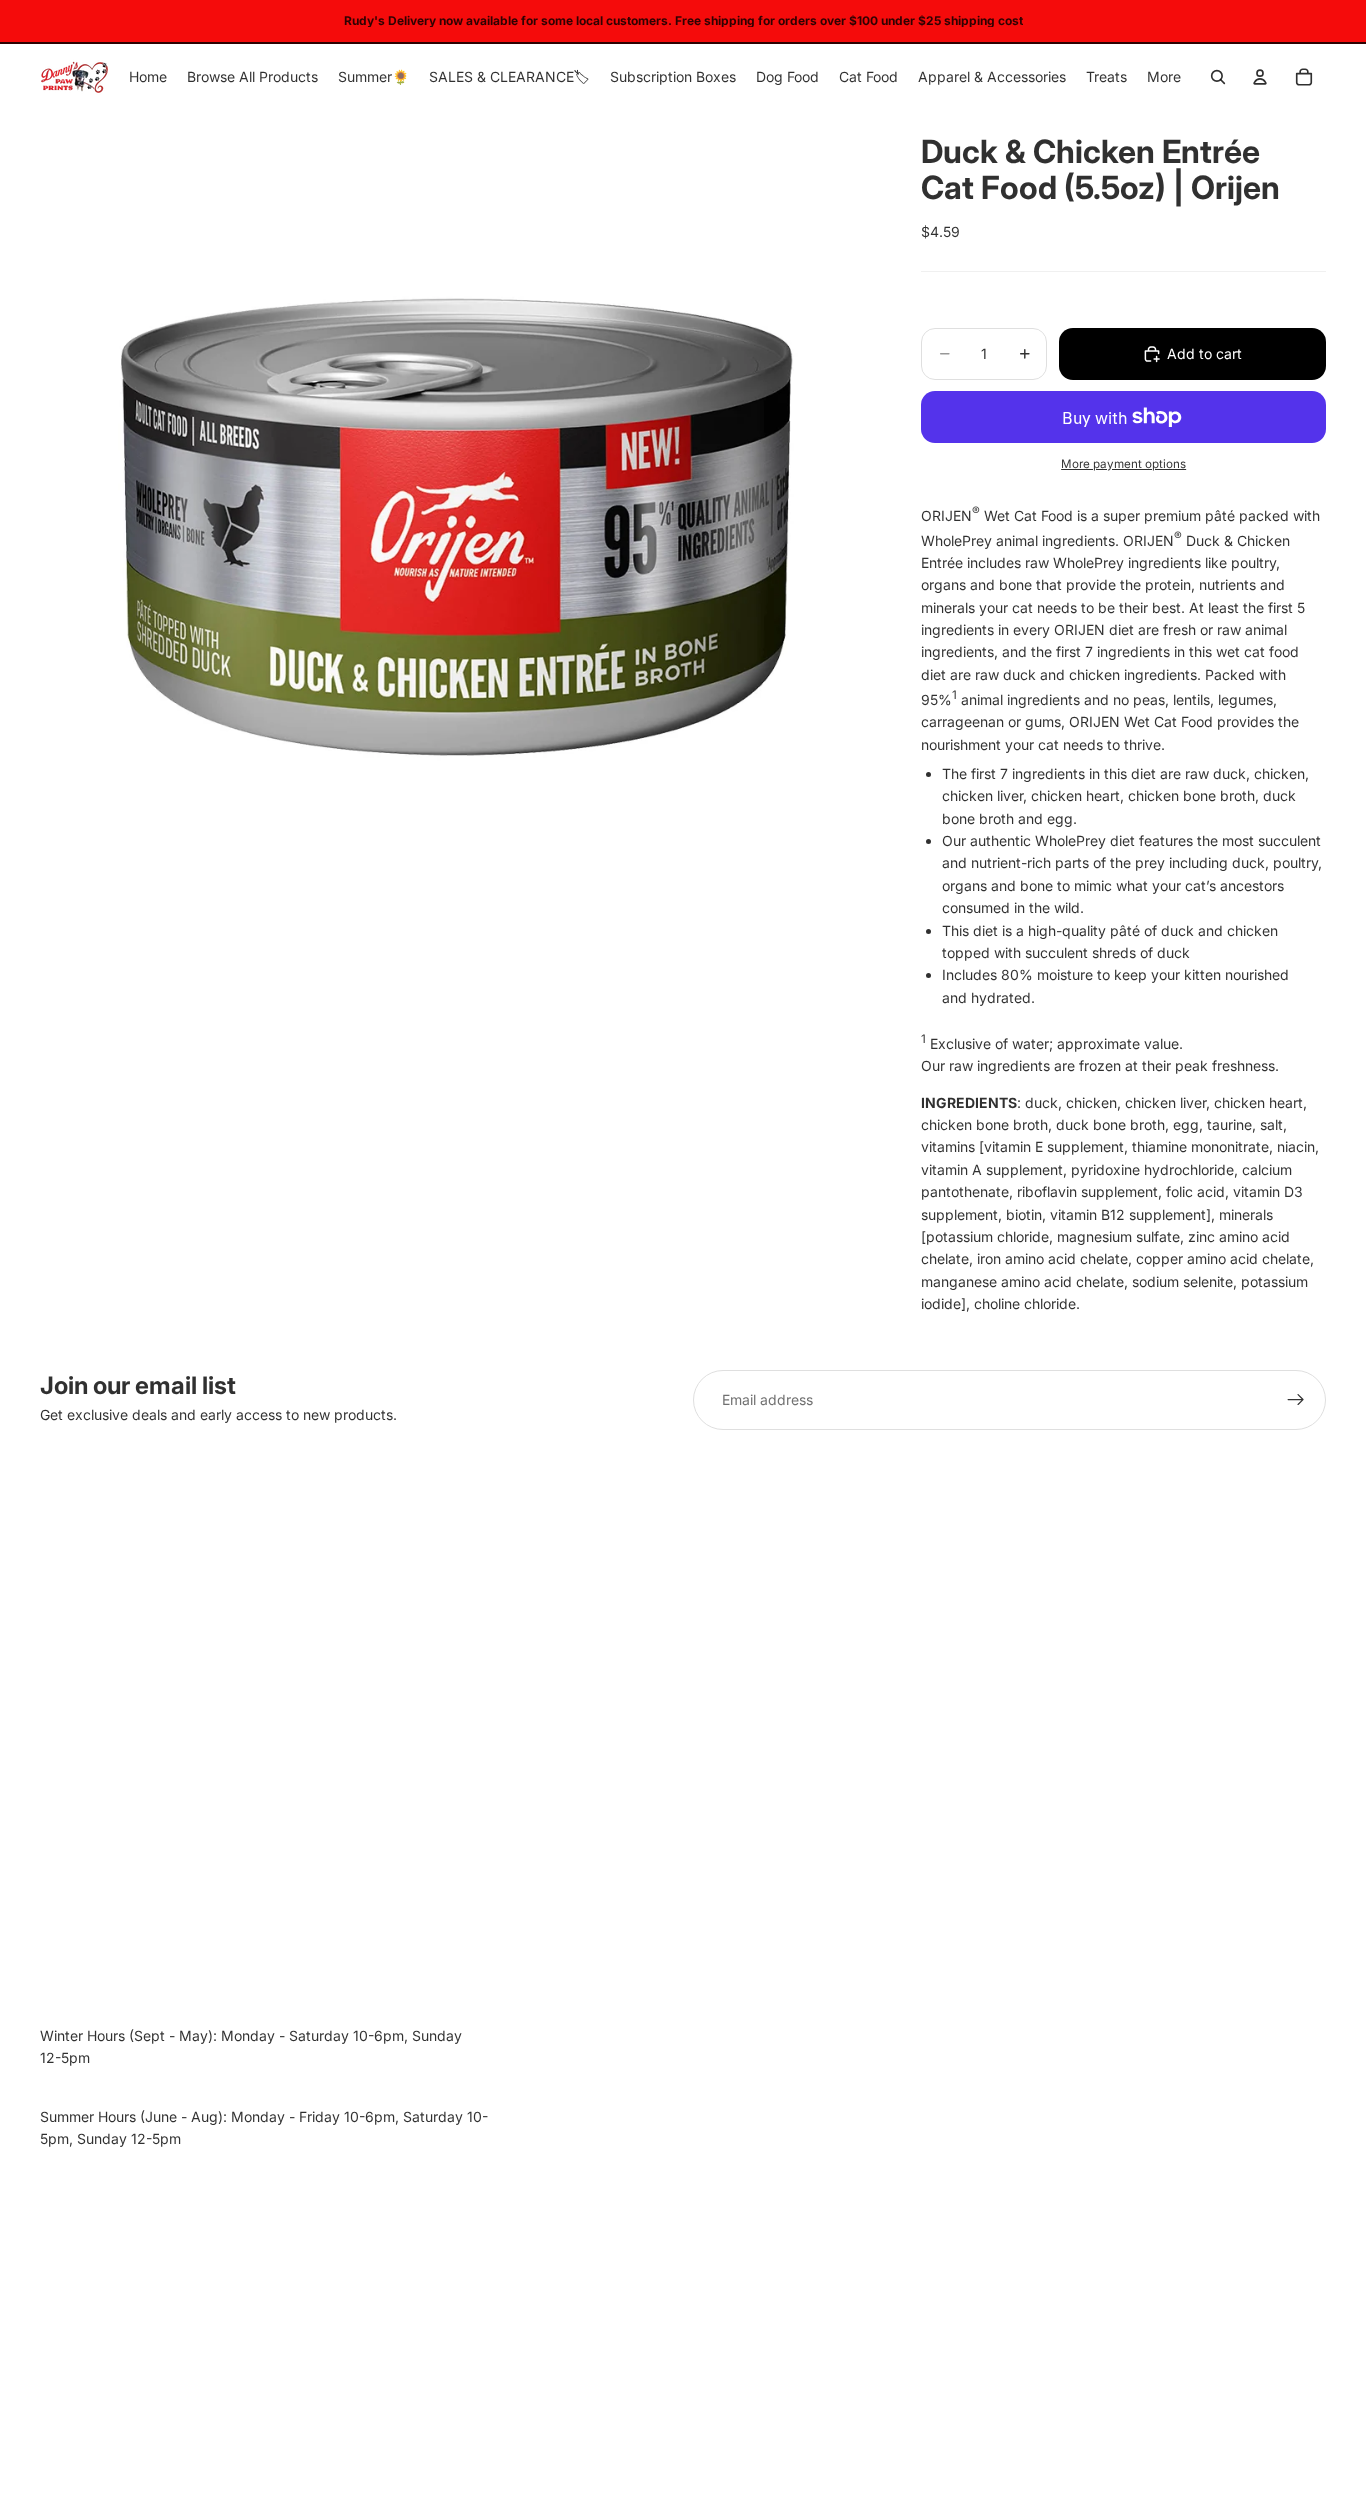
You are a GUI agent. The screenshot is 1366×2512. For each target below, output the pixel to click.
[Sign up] (1296, 1400)
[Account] (1260, 77)
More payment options (1123, 464)
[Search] (1218, 77)
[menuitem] (1164, 77)
